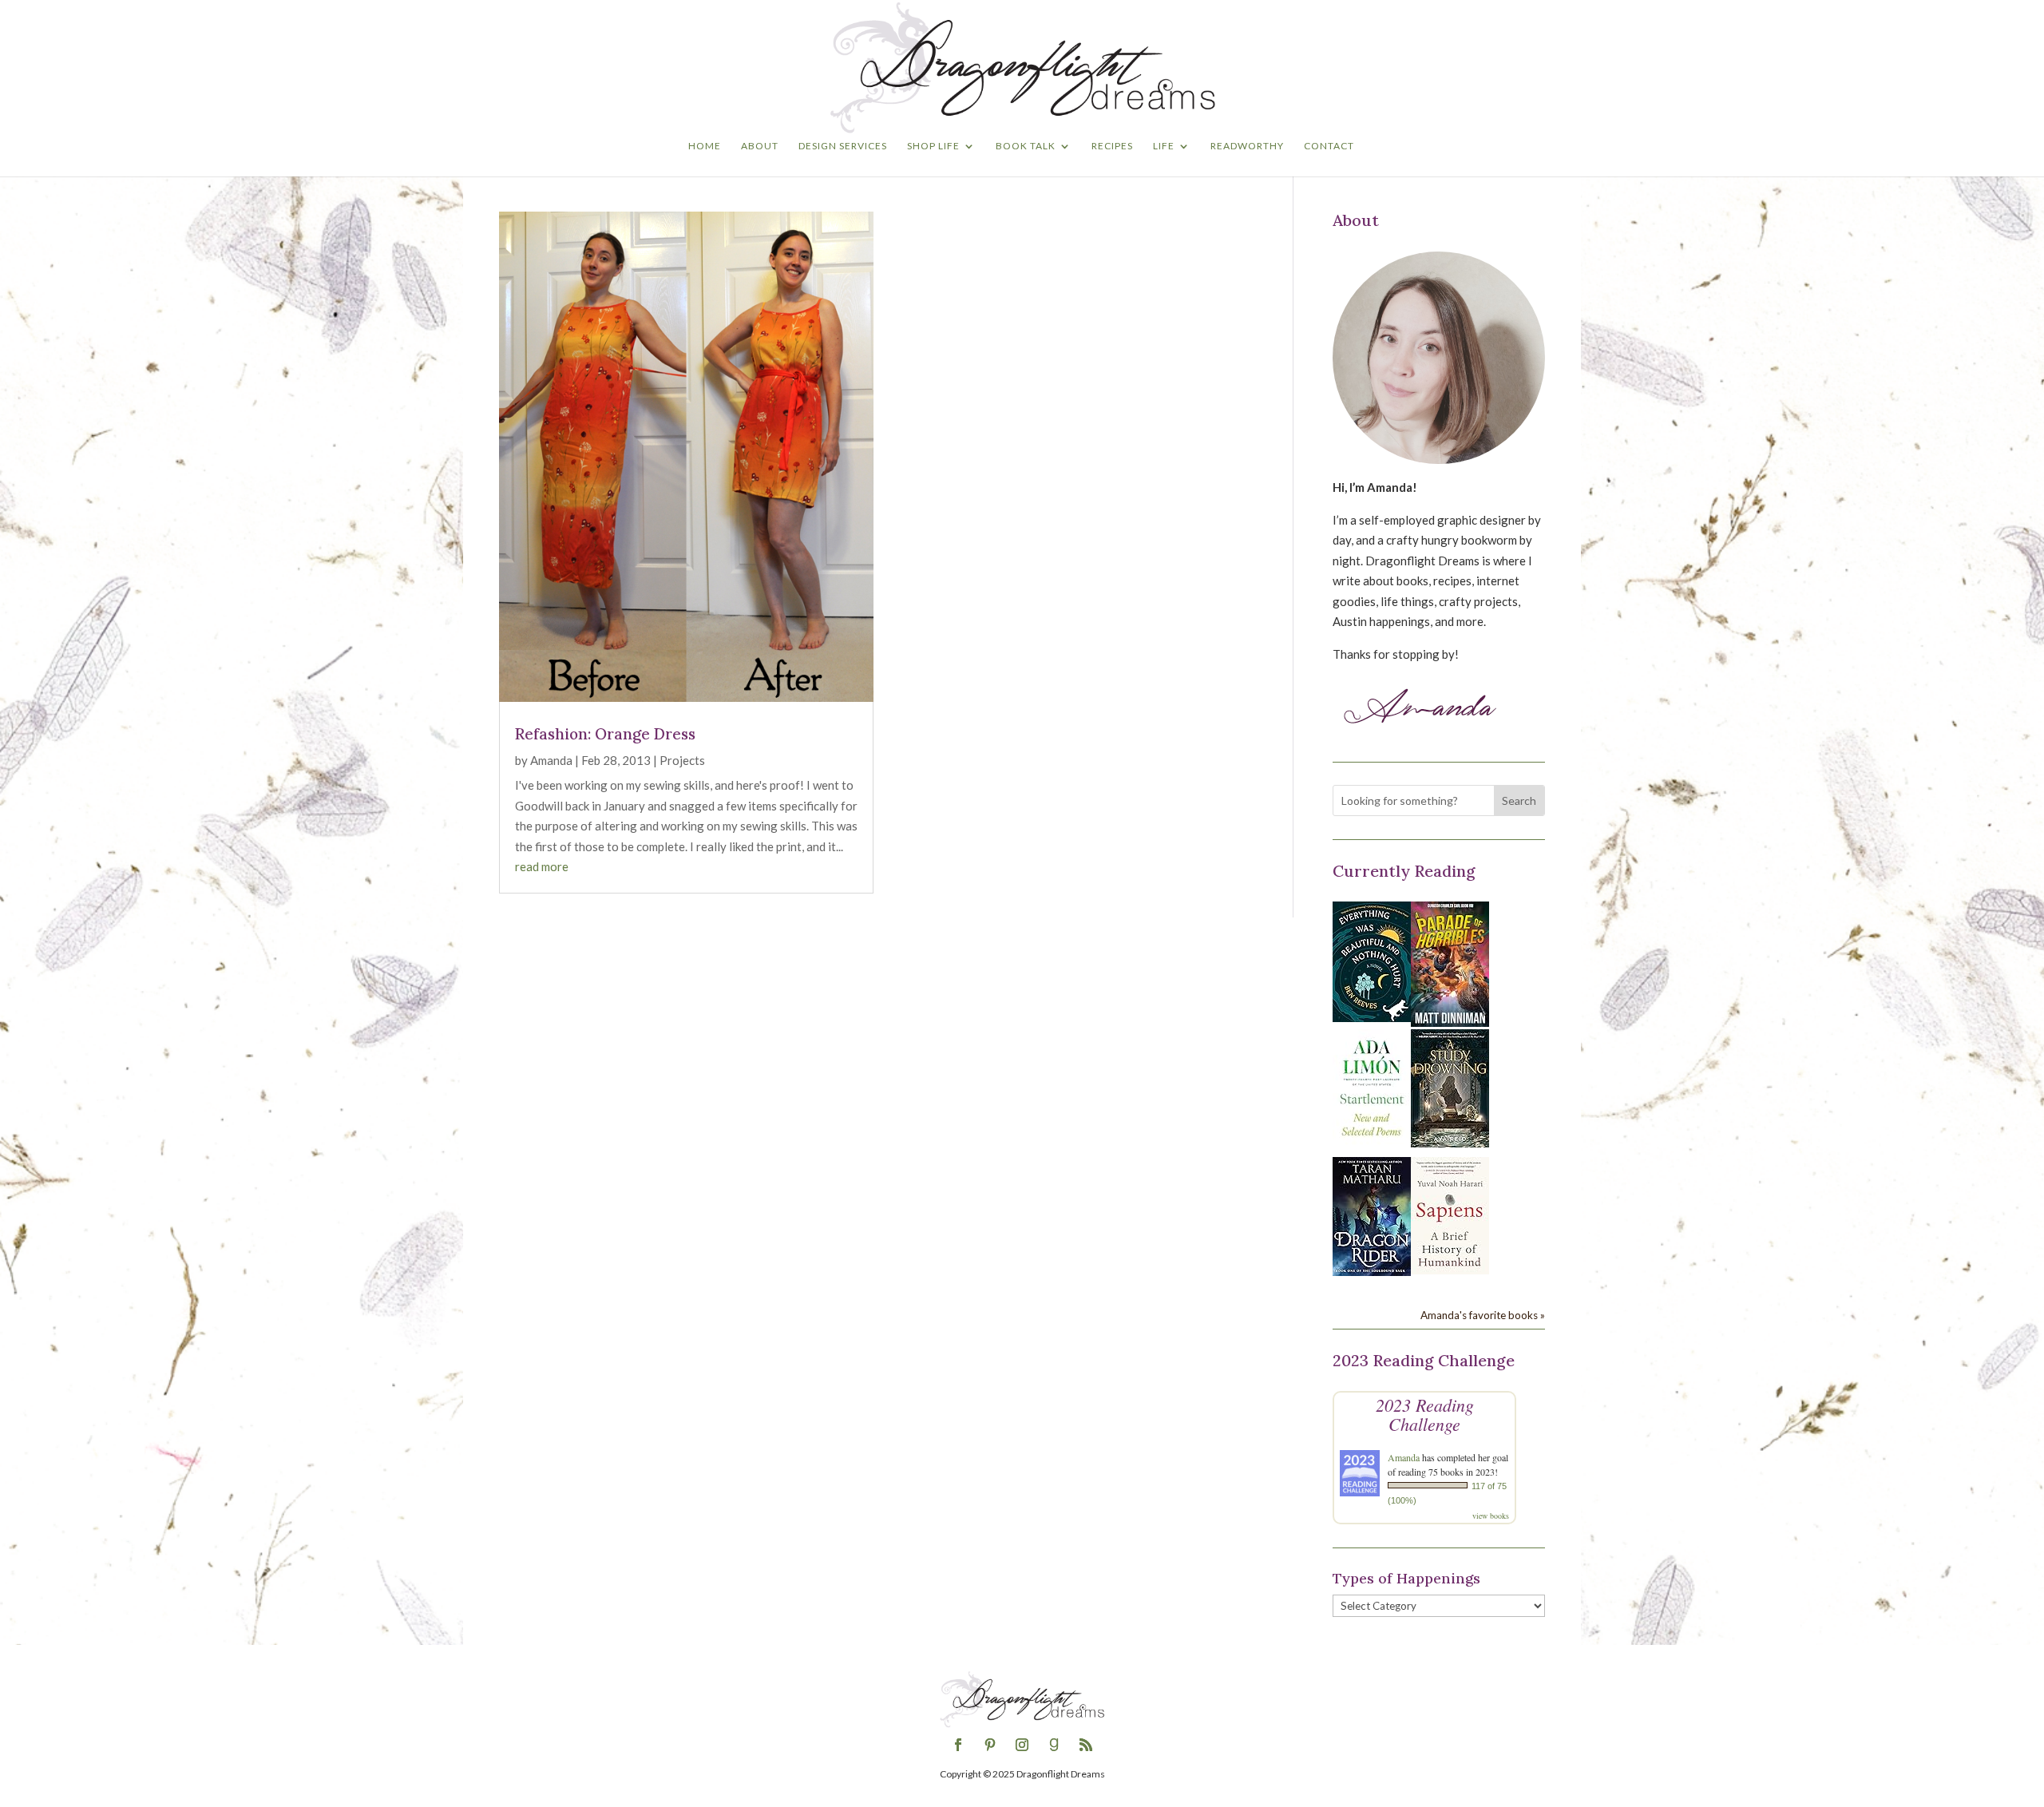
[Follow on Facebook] (958, 1745)
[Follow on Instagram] (1022, 1745)
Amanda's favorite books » (1483, 1315)
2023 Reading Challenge (1425, 1414)
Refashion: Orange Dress (605, 734)
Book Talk (1026, 146)
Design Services (843, 146)
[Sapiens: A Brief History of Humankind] (1450, 1270)
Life (1164, 146)
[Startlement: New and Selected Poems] (1372, 1145)
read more (542, 866)
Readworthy (1247, 146)
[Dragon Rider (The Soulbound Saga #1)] (1372, 1271)
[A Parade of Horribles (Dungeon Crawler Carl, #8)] (1450, 1022)
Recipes (1112, 146)
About (760, 146)
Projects (682, 760)
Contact (1329, 146)
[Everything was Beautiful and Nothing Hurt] (1372, 1017)
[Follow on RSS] (1086, 1745)
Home (705, 146)
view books (1491, 1516)
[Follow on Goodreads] (1054, 1745)
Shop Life (933, 146)
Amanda (551, 760)
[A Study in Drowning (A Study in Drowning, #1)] (1450, 1143)
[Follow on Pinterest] (990, 1745)
